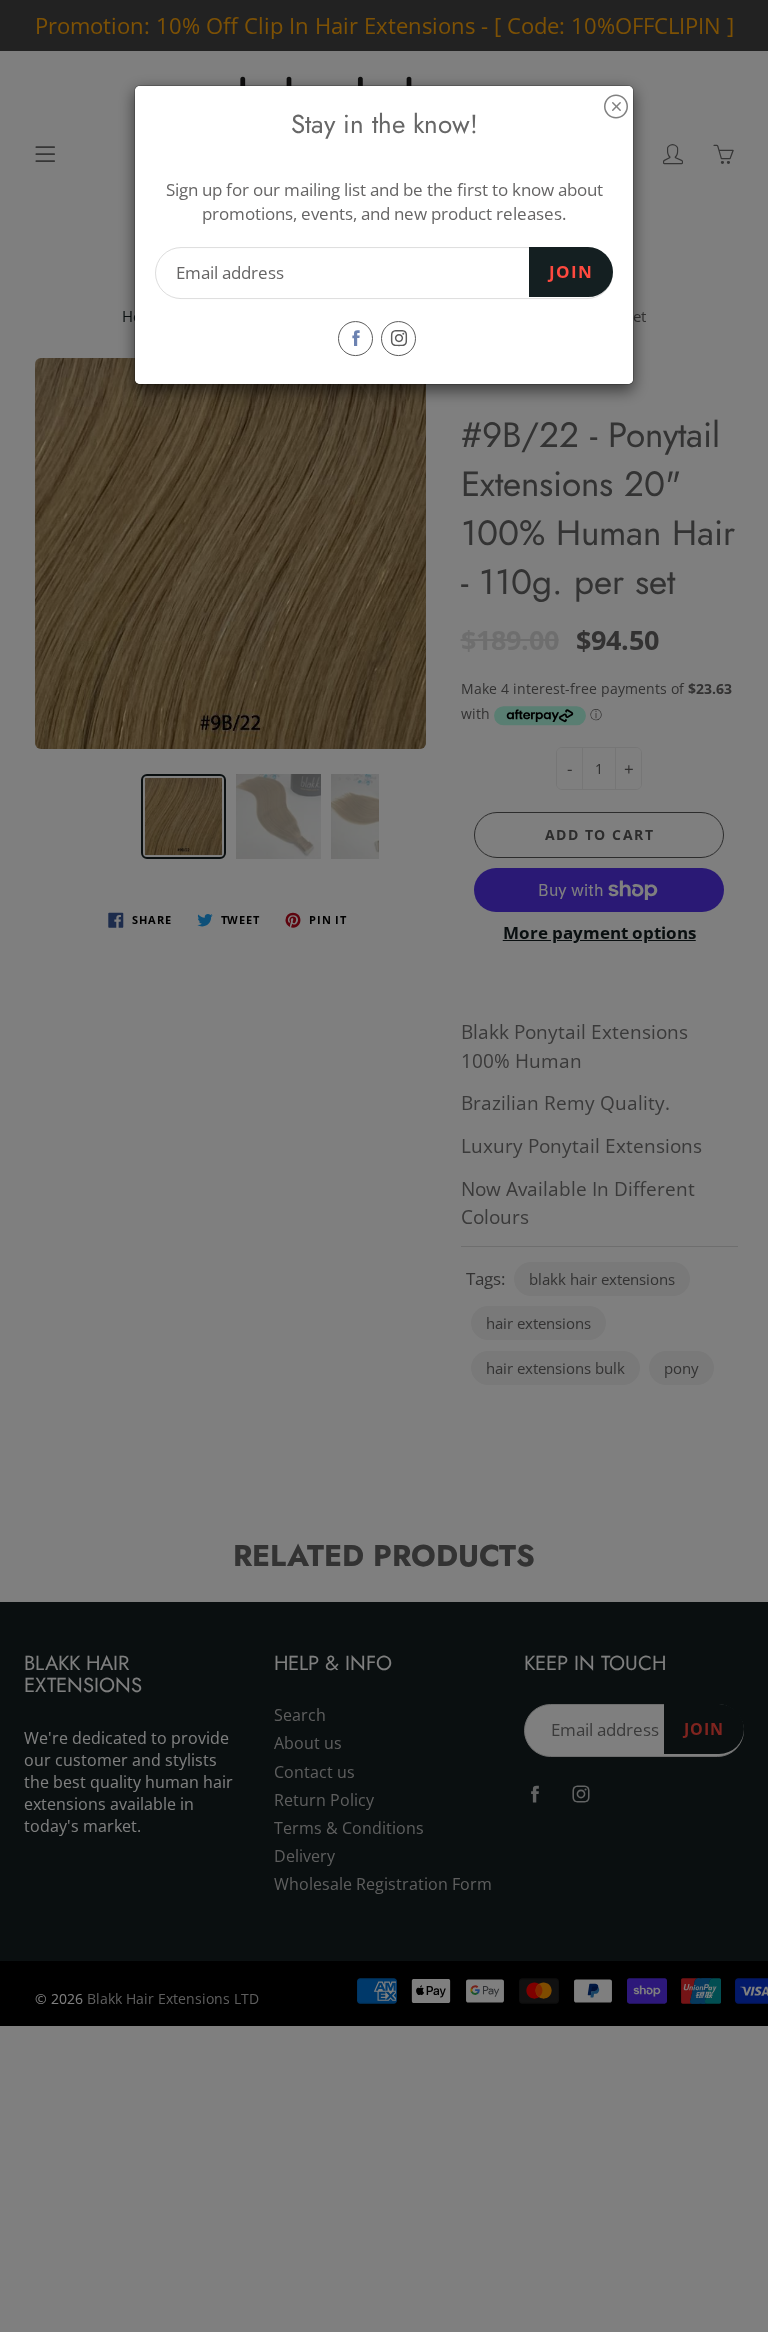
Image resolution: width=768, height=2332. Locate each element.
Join (571, 271)
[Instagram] (398, 338)
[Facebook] (355, 338)
